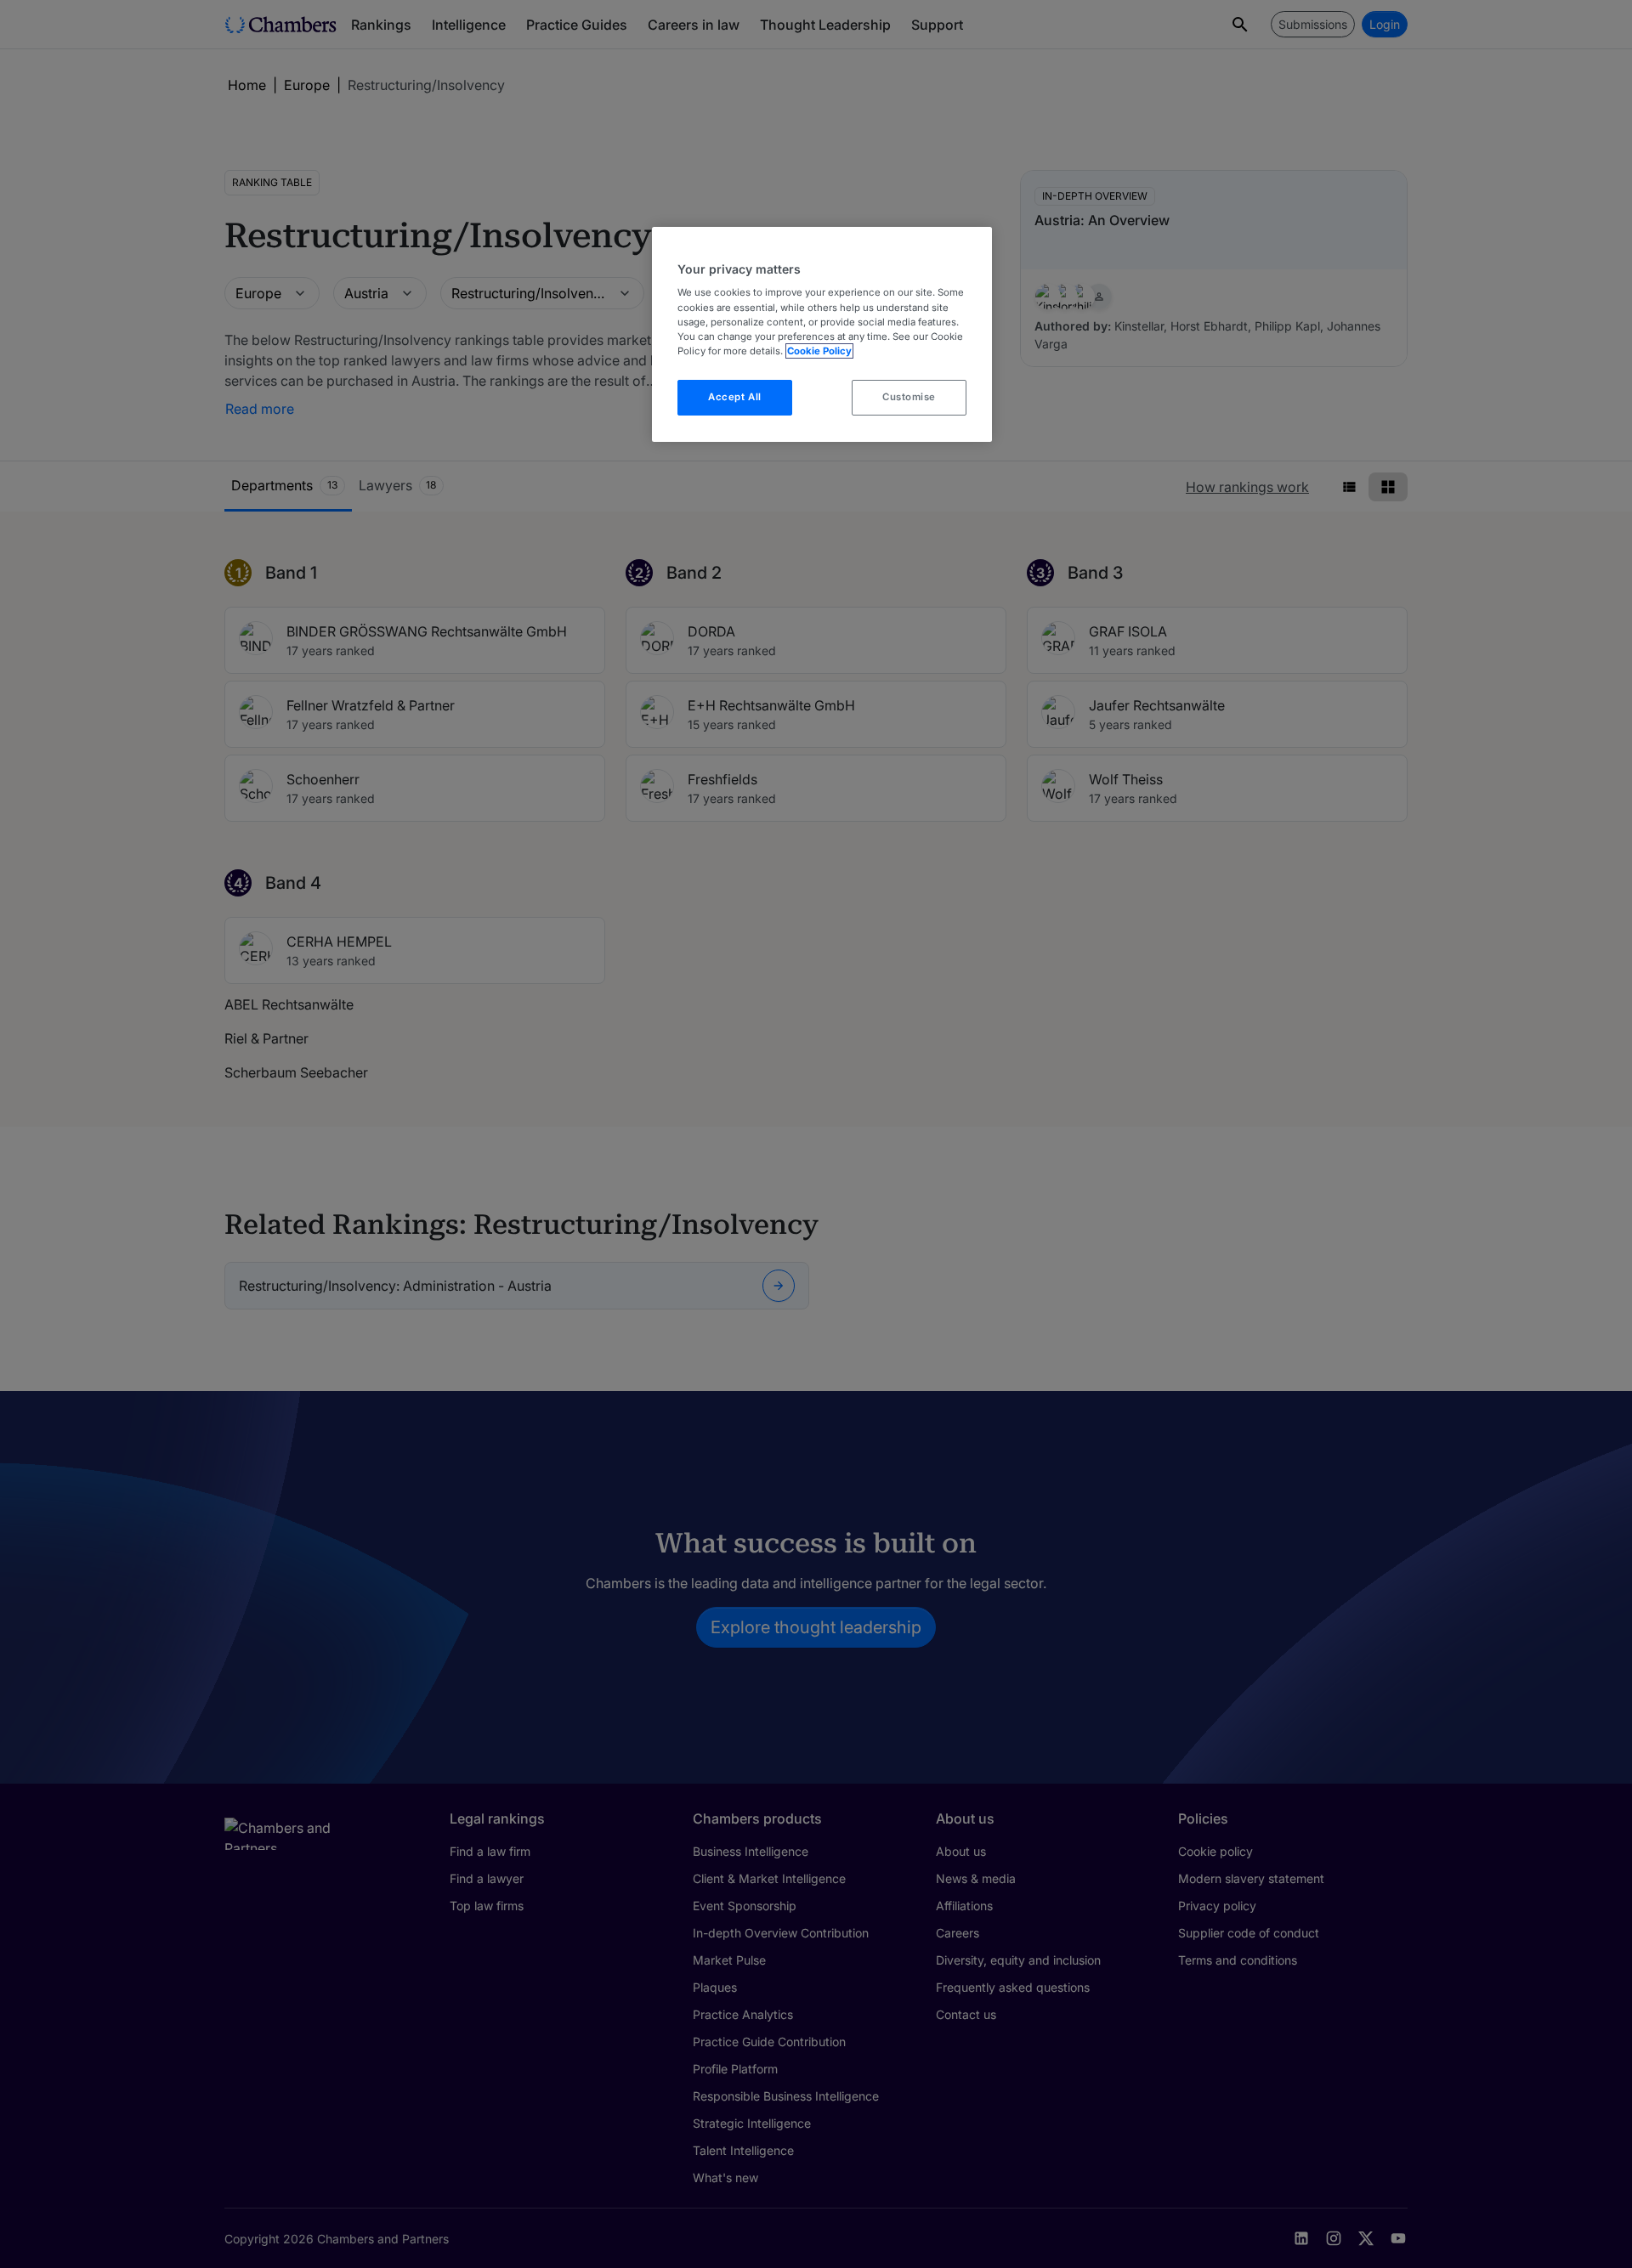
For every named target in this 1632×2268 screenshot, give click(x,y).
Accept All (735, 397)
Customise (909, 397)
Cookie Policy (819, 351)
